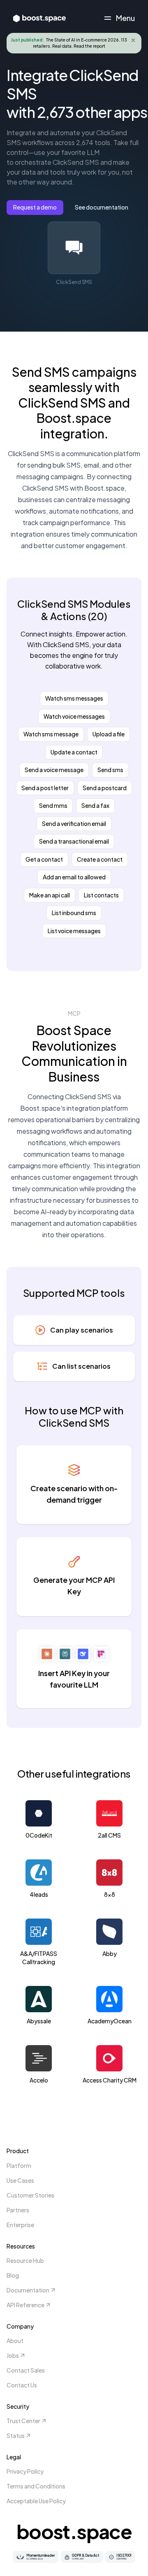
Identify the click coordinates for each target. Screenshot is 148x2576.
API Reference (25, 2305)
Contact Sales (26, 2370)
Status (16, 2435)
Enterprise (20, 2225)
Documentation (28, 2290)
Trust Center (23, 2421)
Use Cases (20, 2180)
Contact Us (22, 2385)
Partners (18, 2210)
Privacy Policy (25, 2471)
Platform (19, 2166)
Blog (13, 2275)
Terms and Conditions (36, 2486)
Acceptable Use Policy (36, 2501)
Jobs (13, 2355)
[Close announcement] (133, 40)
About (15, 2341)
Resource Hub (25, 2260)
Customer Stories (30, 2195)
